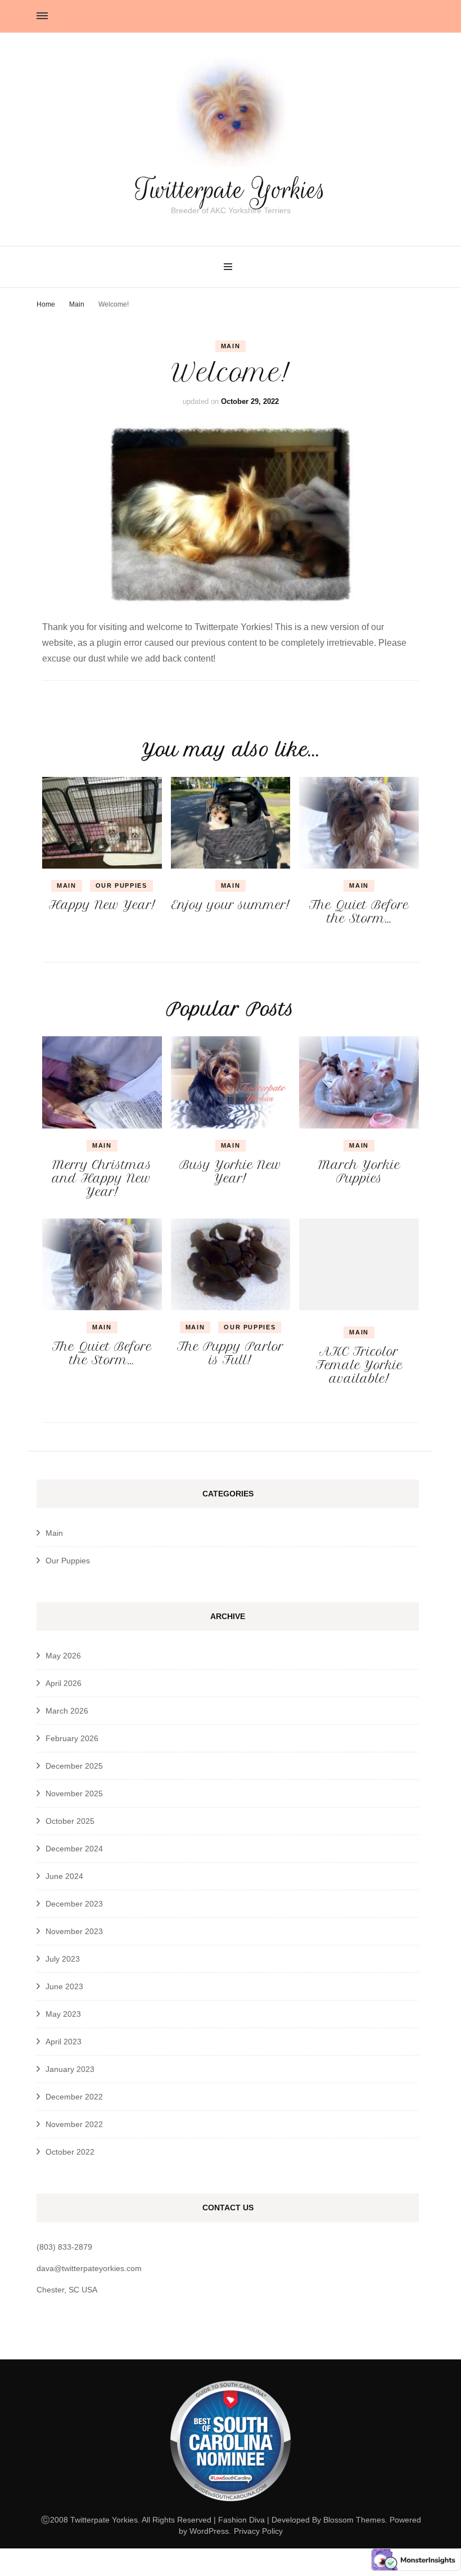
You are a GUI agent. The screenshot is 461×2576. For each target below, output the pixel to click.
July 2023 (63, 1959)
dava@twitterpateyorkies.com (89, 2268)
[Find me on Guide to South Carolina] (231, 2508)
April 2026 (64, 1683)
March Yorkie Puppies (359, 1172)
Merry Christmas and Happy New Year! (102, 1178)
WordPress (209, 2531)
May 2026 (63, 1656)
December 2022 (74, 2097)
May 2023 (63, 2014)
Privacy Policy (258, 2531)
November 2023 (74, 1931)
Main (231, 346)
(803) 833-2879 (64, 2247)
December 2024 (74, 1849)
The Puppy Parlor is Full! (231, 1353)
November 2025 (74, 1793)
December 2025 (74, 1766)
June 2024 (64, 1876)
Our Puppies (121, 885)
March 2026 (67, 1711)
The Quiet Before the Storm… (359, 912)
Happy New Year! (102, 905)
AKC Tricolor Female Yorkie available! (359, 1365)
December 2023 (74, 1904)
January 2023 (70, 2069)
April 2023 (64, 2042)
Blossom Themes (354, 2520)
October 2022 (70, 2152)
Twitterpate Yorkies (231, 190)
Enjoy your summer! (231, 905)
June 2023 (64, 1986)
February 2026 (72, 1738)
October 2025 (70, 1821)
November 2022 (74, 2124)
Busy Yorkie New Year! (231, 1172)
